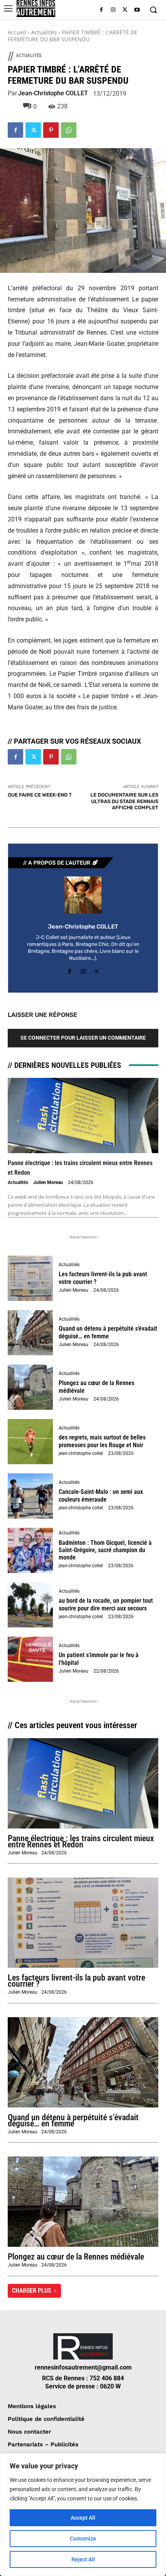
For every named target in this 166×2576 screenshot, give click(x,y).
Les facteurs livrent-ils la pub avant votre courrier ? (76, 1981)
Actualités (44, 32)
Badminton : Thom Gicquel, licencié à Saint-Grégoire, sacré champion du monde (105, 1550)
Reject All (83, 2559)
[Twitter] (125, 10)
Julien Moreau (48, 1182)
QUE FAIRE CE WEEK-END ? (40, 795)
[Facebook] (101, 10)
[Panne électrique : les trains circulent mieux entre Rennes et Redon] (83, 1115)
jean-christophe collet (81, 1453)
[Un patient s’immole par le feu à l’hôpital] (30, 1659)
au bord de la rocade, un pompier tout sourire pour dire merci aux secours (106, 1604)
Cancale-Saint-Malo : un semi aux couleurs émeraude (101, 1495)
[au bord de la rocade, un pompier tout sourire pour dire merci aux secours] (30, 1605)
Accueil (17, 32)
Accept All (83, 2518)
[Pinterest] (51, 130)
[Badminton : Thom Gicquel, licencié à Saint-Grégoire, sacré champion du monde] (30, 1550)
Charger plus (32, 2291)
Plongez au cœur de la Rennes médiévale (76, 2257)
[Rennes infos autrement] (36, 8)
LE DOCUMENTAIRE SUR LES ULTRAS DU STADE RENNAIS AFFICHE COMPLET (124, 801)
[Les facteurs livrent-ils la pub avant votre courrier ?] (30, 1278)
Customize (83, 2539)
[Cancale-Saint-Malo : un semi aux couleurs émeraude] (30, 1496)
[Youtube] (137, 10)
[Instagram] (113, 10)
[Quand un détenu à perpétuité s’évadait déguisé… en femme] (30, 1333)
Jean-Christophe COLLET (53, 93)
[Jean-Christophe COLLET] (83, 895)
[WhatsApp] (69, 130)
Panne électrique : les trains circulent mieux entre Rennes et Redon (81, 1841)
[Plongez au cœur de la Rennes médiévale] (30, 1387)
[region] (83, 2515)
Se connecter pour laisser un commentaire (83, 1038)
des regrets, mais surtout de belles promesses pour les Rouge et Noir (102, 1441)
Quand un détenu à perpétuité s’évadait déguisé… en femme (108, 1332)
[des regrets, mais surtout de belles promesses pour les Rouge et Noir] (30, 1442)
